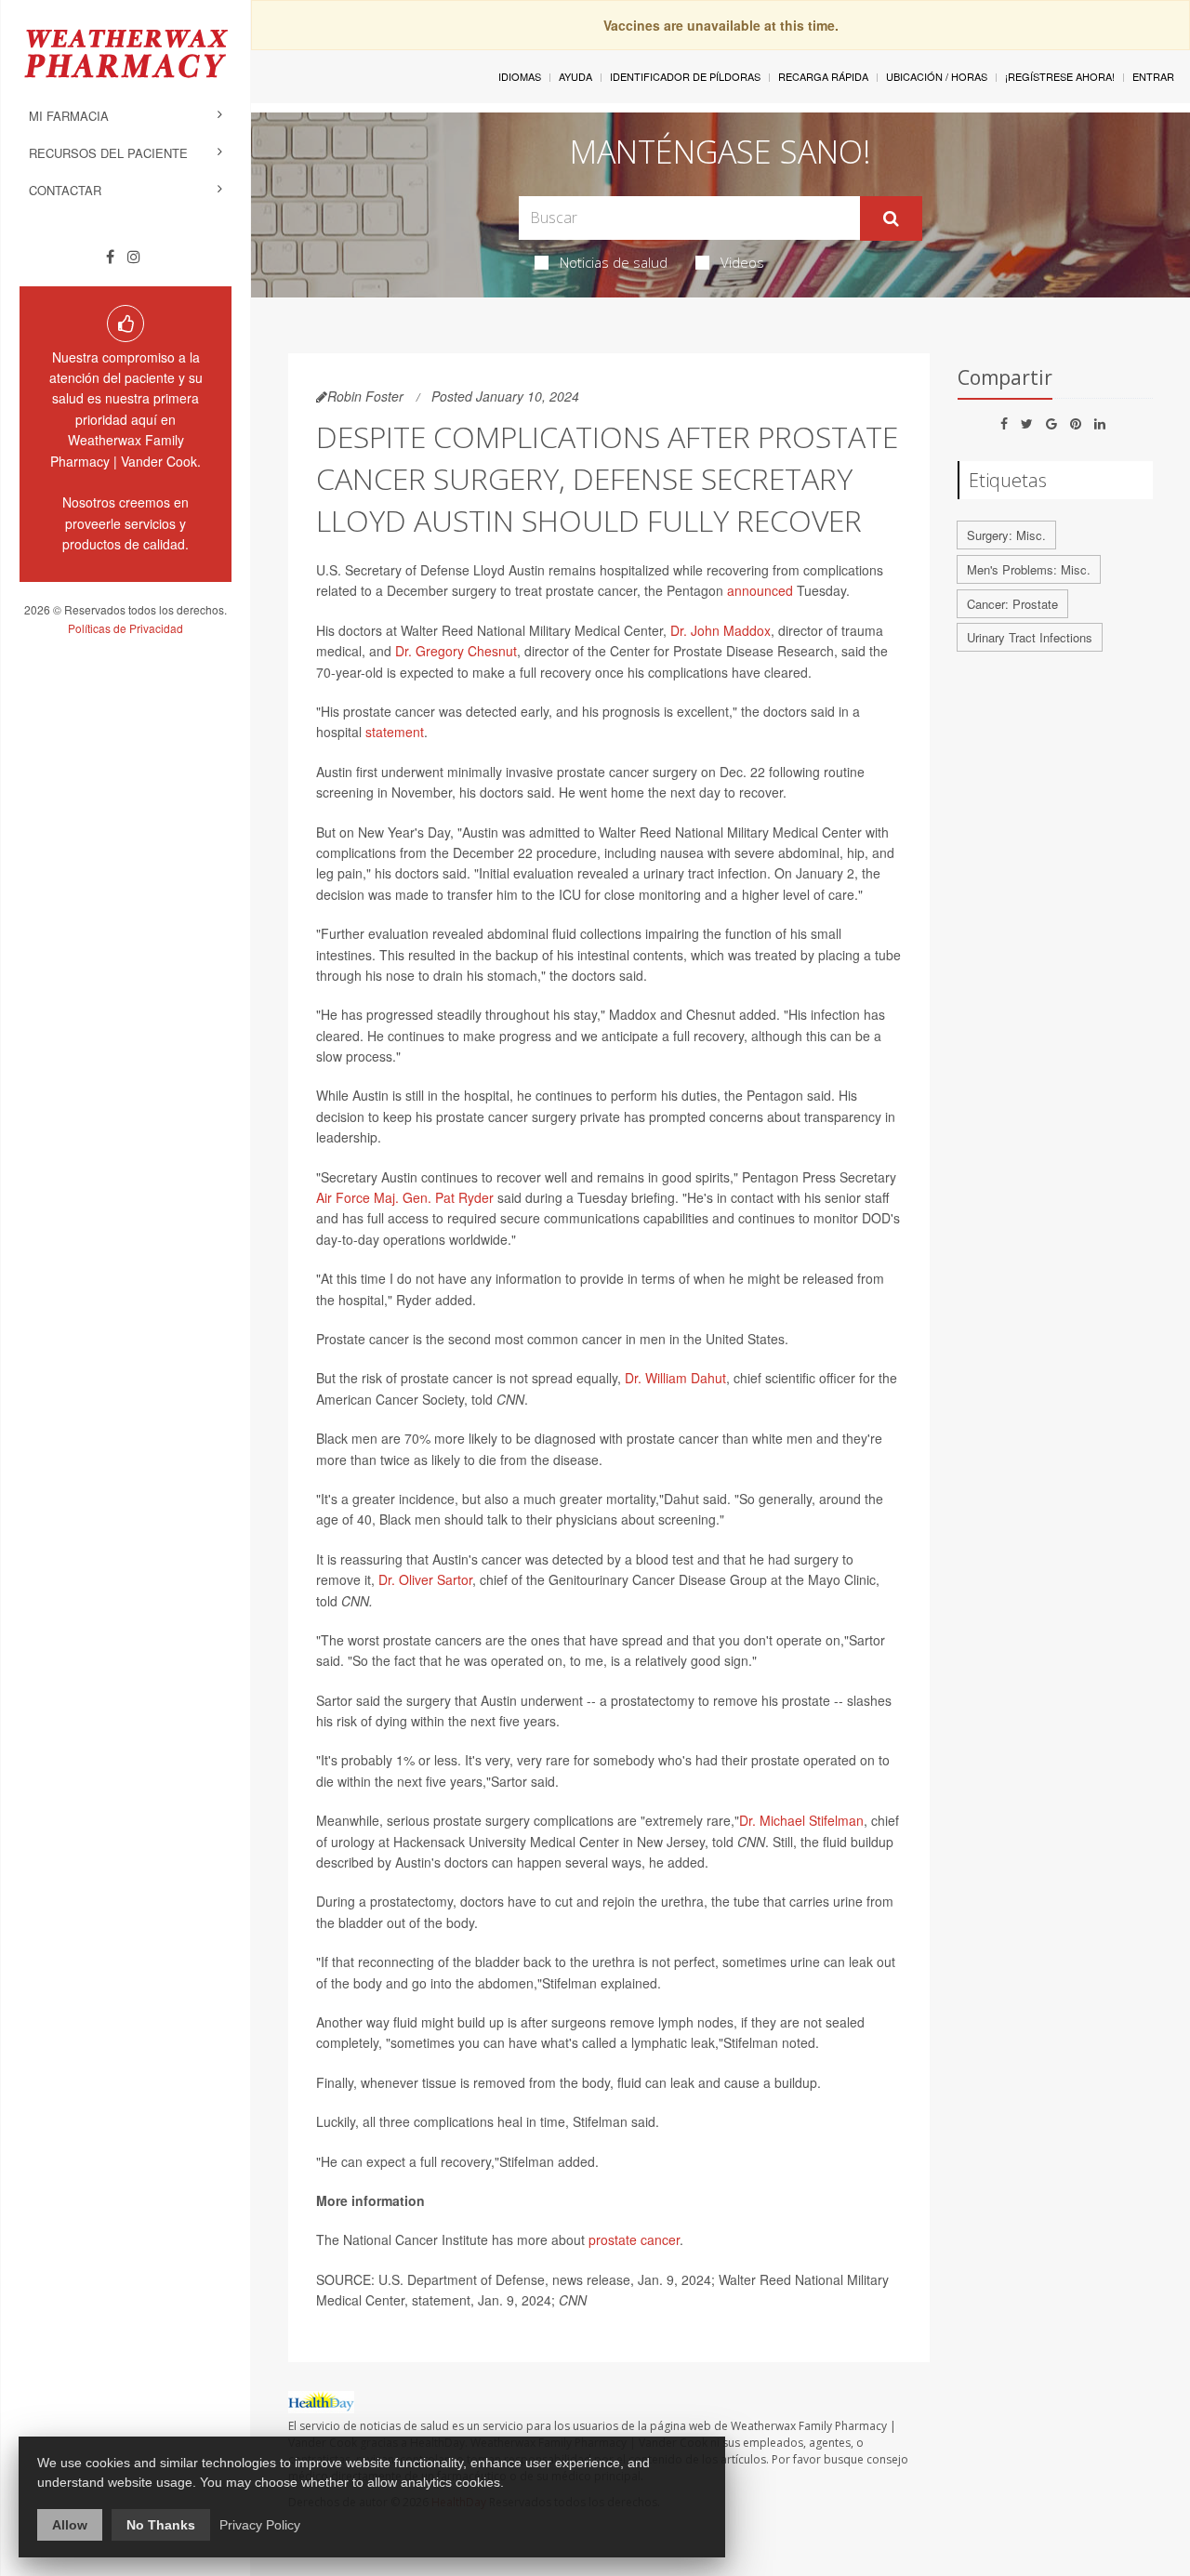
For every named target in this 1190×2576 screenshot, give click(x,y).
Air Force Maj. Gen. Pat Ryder (405, 1197)
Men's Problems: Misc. (1029, 569)
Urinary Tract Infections (1030, 637)
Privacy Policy (260, 2525)
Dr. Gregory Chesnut (456, 651)
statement (395, 732)
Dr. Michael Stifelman (801, 1820)
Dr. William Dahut (675, 1378)
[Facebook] (110, 257)
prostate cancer (634, 2239)
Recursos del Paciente (108, 153)
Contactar (65, 190)
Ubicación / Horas (937, 76)
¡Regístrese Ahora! (1060, 76)
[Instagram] (134, 257)
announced (760, 590)
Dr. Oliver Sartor (425, 1579)
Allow (70, 2525)
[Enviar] (891, 218)
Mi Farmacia (69, 116)
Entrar (1153, 76)
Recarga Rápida (823, 76)
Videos (742, 262)
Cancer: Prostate (1012, 604)
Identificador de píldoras (685, 76)
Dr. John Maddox (721, 630)
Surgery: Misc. (1006, 535)
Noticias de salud (614, 262)
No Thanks (161, 2525)
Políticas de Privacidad (126, 628)
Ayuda (575, 76)
